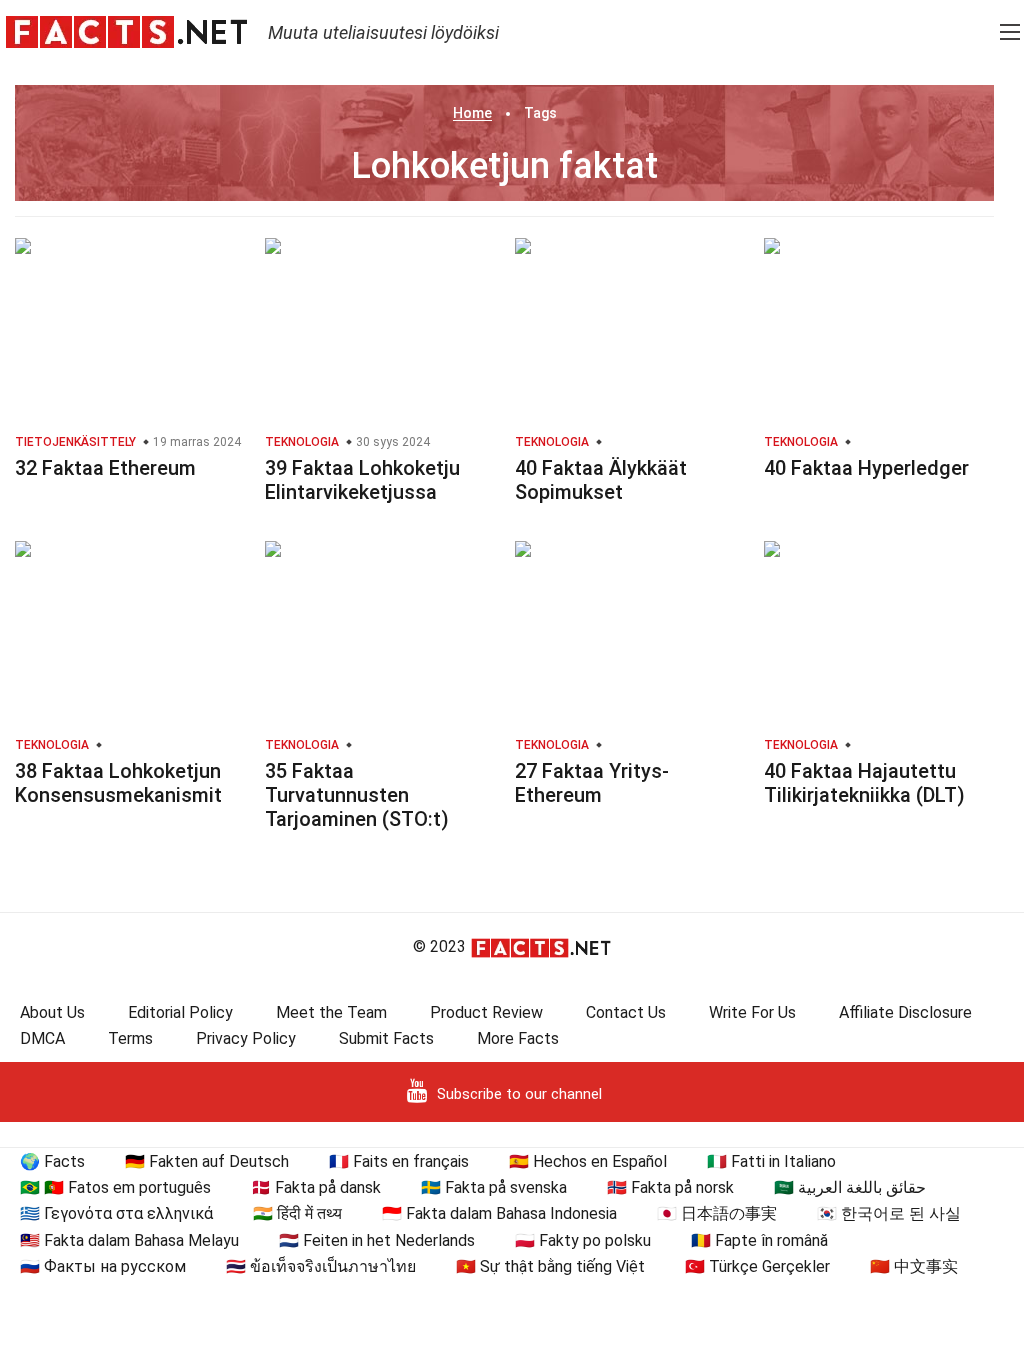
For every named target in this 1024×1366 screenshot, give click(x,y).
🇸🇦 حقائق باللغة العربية (850, 1187)
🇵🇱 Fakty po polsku (583, 1240)
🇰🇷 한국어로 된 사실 (889, 1213)
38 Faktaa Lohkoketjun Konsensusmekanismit (118, 783)
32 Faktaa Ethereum (105, 468)
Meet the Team (331, 1012)
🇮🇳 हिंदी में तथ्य (297, 1213)
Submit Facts (386, 1038)
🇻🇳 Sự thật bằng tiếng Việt (550, 1266)
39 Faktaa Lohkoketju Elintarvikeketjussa (362, 480)
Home (472, 113)
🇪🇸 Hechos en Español (588, 1161)
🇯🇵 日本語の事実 (717, 1213)
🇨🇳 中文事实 (914, 1266)
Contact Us (626, 1012)
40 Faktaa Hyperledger (866, 468)
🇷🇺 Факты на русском (103, 1266)
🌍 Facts (52, 1161)
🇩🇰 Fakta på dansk (316, 1187)
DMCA (42, 1038)
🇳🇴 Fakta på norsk (670, 1187)
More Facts (518, 1038)
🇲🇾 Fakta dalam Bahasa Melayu (129, 1240)
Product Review (486, 1012)
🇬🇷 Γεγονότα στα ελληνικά (116, 1213)
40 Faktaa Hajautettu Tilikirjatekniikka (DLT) (864, 783)
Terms (130, 1038)
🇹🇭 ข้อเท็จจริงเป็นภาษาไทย (321, 1266)
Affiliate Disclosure (905, 1012)
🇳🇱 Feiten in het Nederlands (377, 1240)
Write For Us (752, 1012)
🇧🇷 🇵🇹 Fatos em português (115, 1187)
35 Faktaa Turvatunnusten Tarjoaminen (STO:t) (357, 795)
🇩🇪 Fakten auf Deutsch (207, 1161)
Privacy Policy (246, 1038)
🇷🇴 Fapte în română (759, 1240)
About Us (52, 1012)
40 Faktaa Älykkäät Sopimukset (601, 480)
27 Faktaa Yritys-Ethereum (592, 783)
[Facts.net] (126, 31)
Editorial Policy (180, 1012)
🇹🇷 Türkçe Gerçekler (757, 1266)
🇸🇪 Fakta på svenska (494, 1187)
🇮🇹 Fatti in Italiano (771, 1161)
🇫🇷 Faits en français (399, 1161)
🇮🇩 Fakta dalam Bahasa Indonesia (499, 1213)
